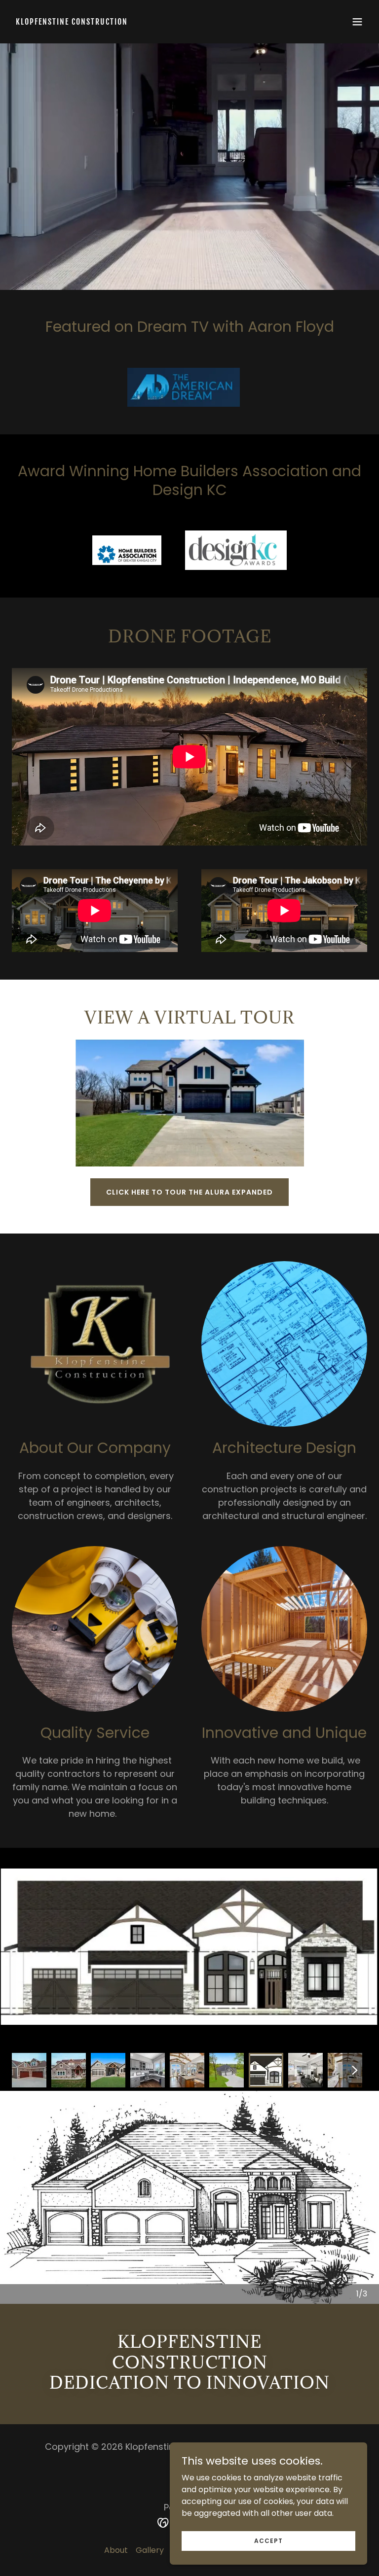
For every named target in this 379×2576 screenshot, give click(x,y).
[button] (357, 22)
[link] (72, 22)
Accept (268, 2540)
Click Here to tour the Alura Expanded (189, 1192)
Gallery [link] (150, 2550)
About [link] (116, 2550)
